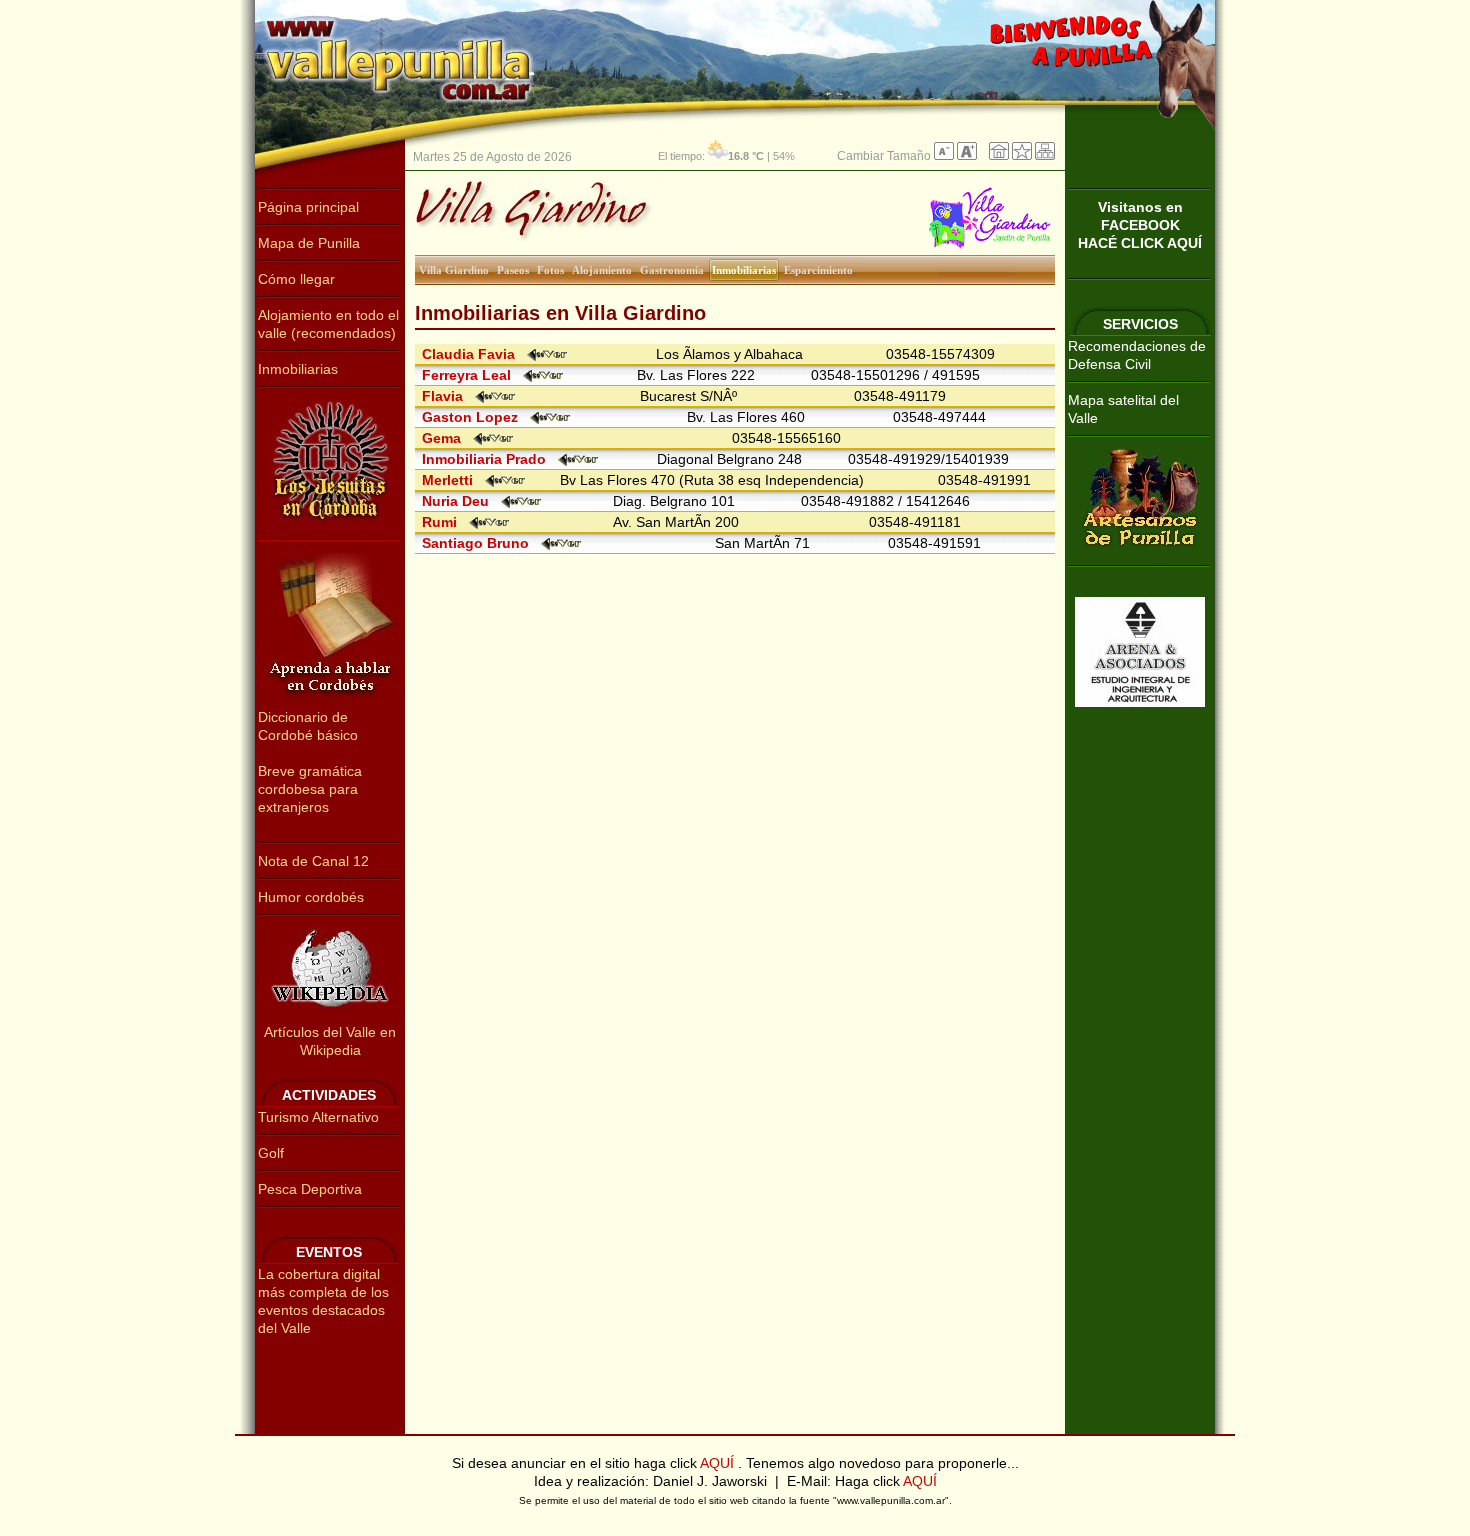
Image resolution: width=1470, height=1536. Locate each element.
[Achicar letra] (944, 156)
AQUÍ (719, 1463)
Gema (441, 438)
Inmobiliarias (298, 369)
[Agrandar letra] (967, 156)
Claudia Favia (468, 354)
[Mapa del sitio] (1045, 156)
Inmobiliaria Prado (484, 459)
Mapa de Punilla (309, 243)
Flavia (442, 396)
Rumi (439, 522)
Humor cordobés (311, 897)
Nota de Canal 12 (313, 861)
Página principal (308, 207)
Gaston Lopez (470, 417)
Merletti (447, 480)
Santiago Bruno (475, 543)
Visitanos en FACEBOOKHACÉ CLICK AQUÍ (1140, 225)
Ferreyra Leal (466, 375)
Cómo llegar (296, 279)
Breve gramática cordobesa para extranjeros (310, 789)
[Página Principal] (999, 156)
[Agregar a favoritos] (1022, 156)
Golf (271, 1153)
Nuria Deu (455, 501)
